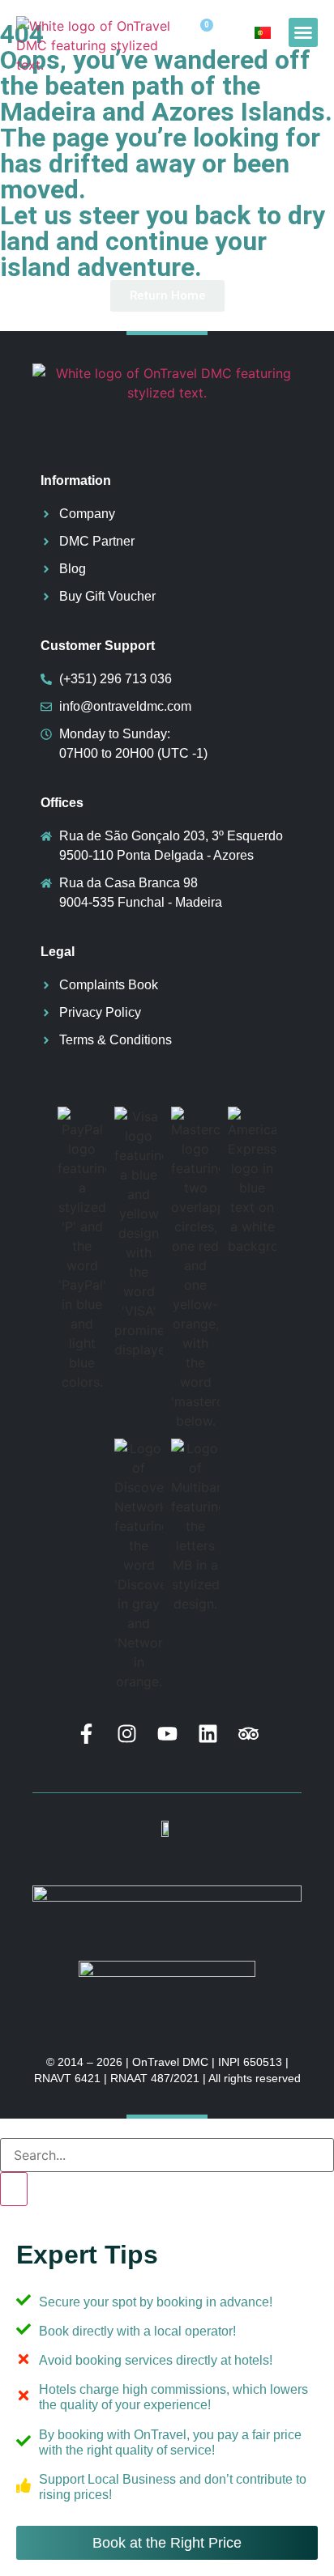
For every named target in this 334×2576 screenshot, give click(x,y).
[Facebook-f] (86, 1734)
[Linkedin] (208, 1734)
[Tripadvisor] (248, 1734)
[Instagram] (127, 1734)
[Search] (14, 2189)
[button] (303, 32)
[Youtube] (167, 1734)
